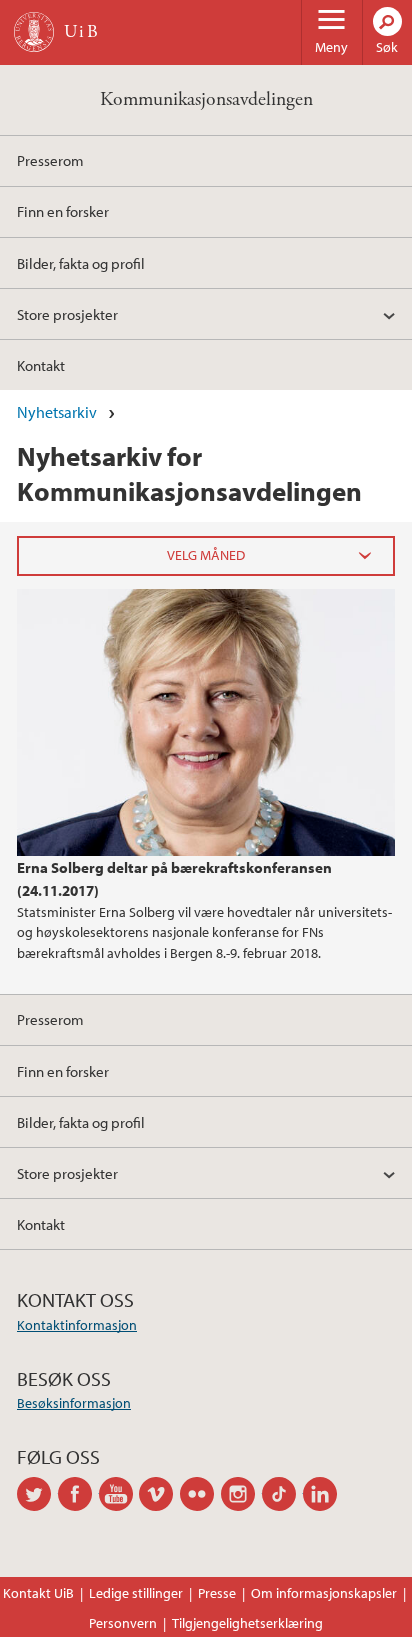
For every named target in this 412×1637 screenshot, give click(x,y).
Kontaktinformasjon (77, 1325)
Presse (217, 1593)
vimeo (159, 1494)
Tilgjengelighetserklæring (247, 1623)
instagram (241, 1494)
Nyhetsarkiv (57, 412)
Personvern (123, 1623)
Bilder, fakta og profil (81, 263)
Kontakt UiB (38, 1593)
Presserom (50, 160)
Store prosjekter (67, 314)
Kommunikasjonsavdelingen (206, 99)
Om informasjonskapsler (324, 1593)
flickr (200, 1494)
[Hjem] (34, 32)
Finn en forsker (63, 211)
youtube (119, 1494)
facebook (78, 1494)
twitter (37, 1494)
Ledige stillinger (136, 1593)
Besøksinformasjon (74, 1403)
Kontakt (41, 365)
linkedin (323, 1494)
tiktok (282, 1494)
